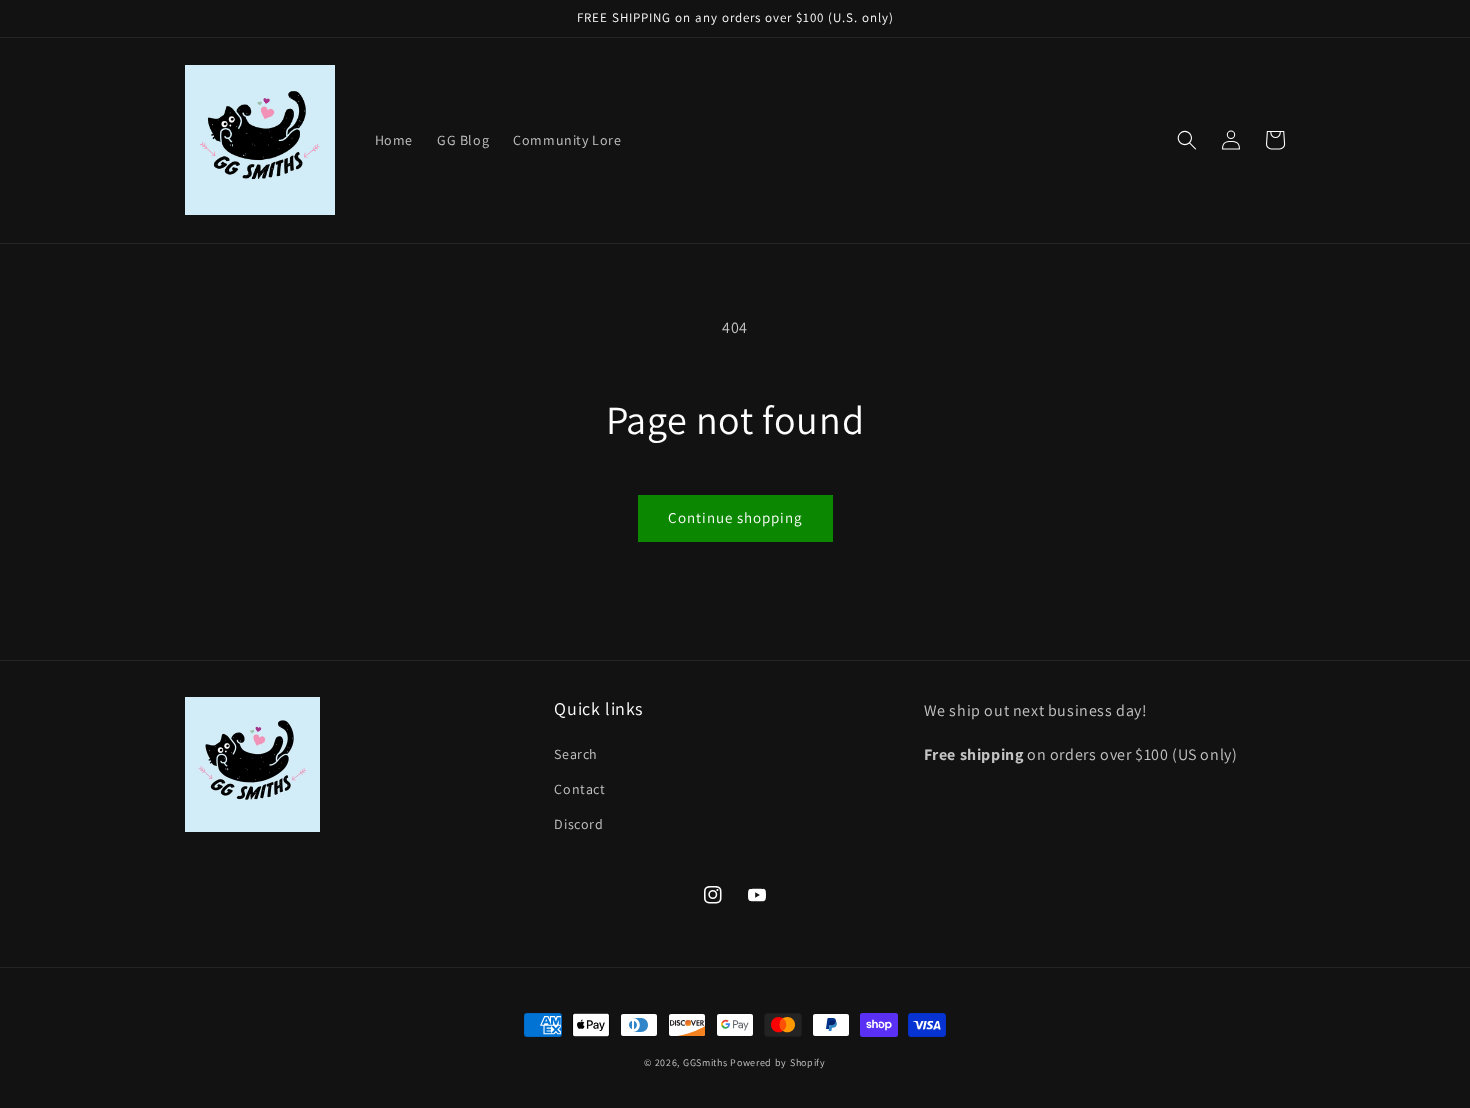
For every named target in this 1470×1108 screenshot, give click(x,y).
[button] (1187, 140)
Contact (579, 789)
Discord (578, 824)
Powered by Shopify (778, 1062)
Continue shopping (735, 517)
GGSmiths (705, 1062)
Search (576, 754)
